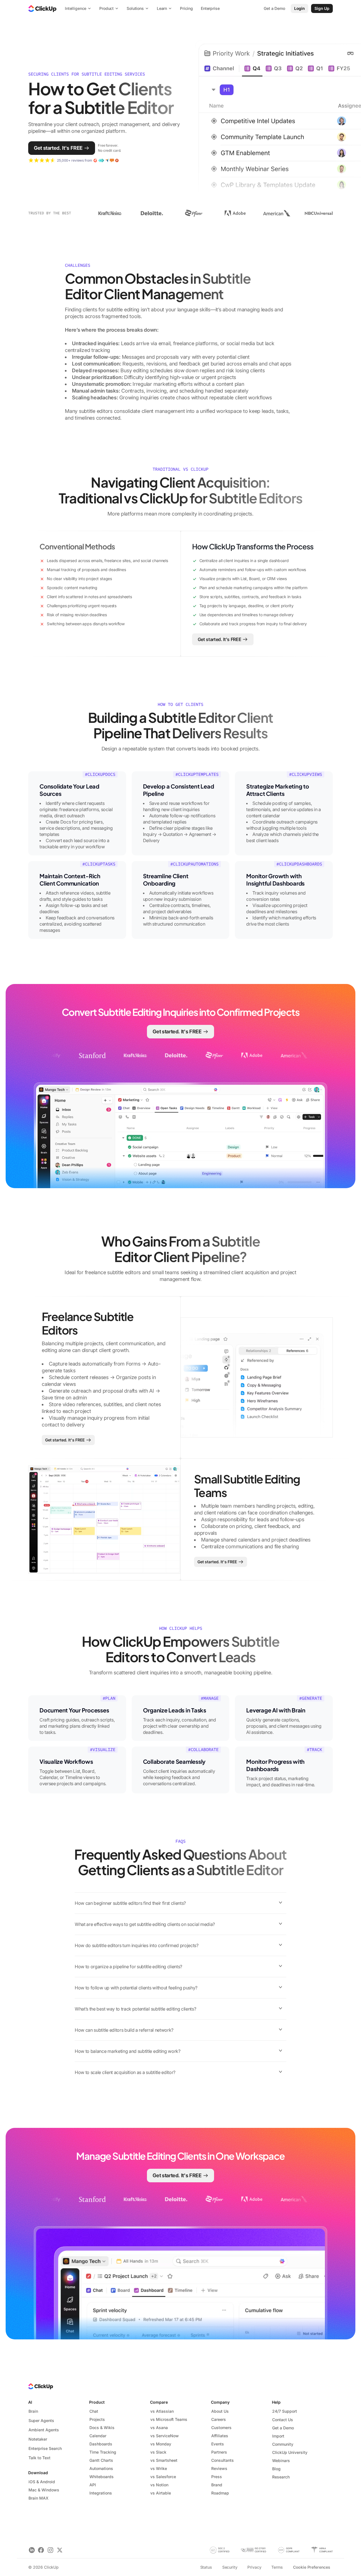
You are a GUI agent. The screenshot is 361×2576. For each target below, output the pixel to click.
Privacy (254, 2567)
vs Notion (159, 2485)
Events (218, 2444)
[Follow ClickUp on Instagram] (50, 2550)
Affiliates (220, 2436)
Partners (219, 2452)
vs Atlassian (162, 2411)
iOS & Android (42, 2482)
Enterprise (210, 8)
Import (278, 2436)
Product (97, 2402)
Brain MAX (38, 2498)
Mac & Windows (44, 2490)
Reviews (219, 2468)
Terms (277, 2567)
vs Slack (158, 2452)
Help (276, 2402)
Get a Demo (283, 2428)
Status (206, 2567)
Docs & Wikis (102, 2428)
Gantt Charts (101, 2460)
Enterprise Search (45, 2448)
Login (300, 8)
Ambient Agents (44, 2430)
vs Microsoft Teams (169, 2419)
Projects (97, 2419)
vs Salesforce (163, 2477)
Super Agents (41, 2420)
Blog (276, 2469)
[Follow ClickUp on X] (60, 2550)
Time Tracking (103, 2452)
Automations (101, 2468)
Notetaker (38, 2439)
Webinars (281, 2461)
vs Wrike (159, 2468)
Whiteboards (102, 2477)
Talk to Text (39, 2458)
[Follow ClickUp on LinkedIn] (32, 2550)
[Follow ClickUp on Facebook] (41, 2550)
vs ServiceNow (165, 2436)
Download (38, 2473)
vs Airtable (161, 2493)
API (93, 2485)
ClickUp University (290, 2452)
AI (30, 2402)
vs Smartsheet (164, 2460)
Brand (217, 2485)
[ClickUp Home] (42, 8)
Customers (221, 2428)
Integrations (101, 2493)
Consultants (223, 2460)
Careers (219, 2419)
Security (230, 2567)
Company (220, 2402)
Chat (94, 2411)
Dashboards (101, 2444)
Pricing (186, 8)
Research (281, 2477)
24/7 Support (285, 2411)
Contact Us (283, 2420)
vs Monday (161, 2444)
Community (283, 2444)
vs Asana (159, 2428)
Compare (159, 2402)
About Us (220, 2411)
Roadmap (220, 2493)
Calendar (98, 2436)
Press (217, 2477)
